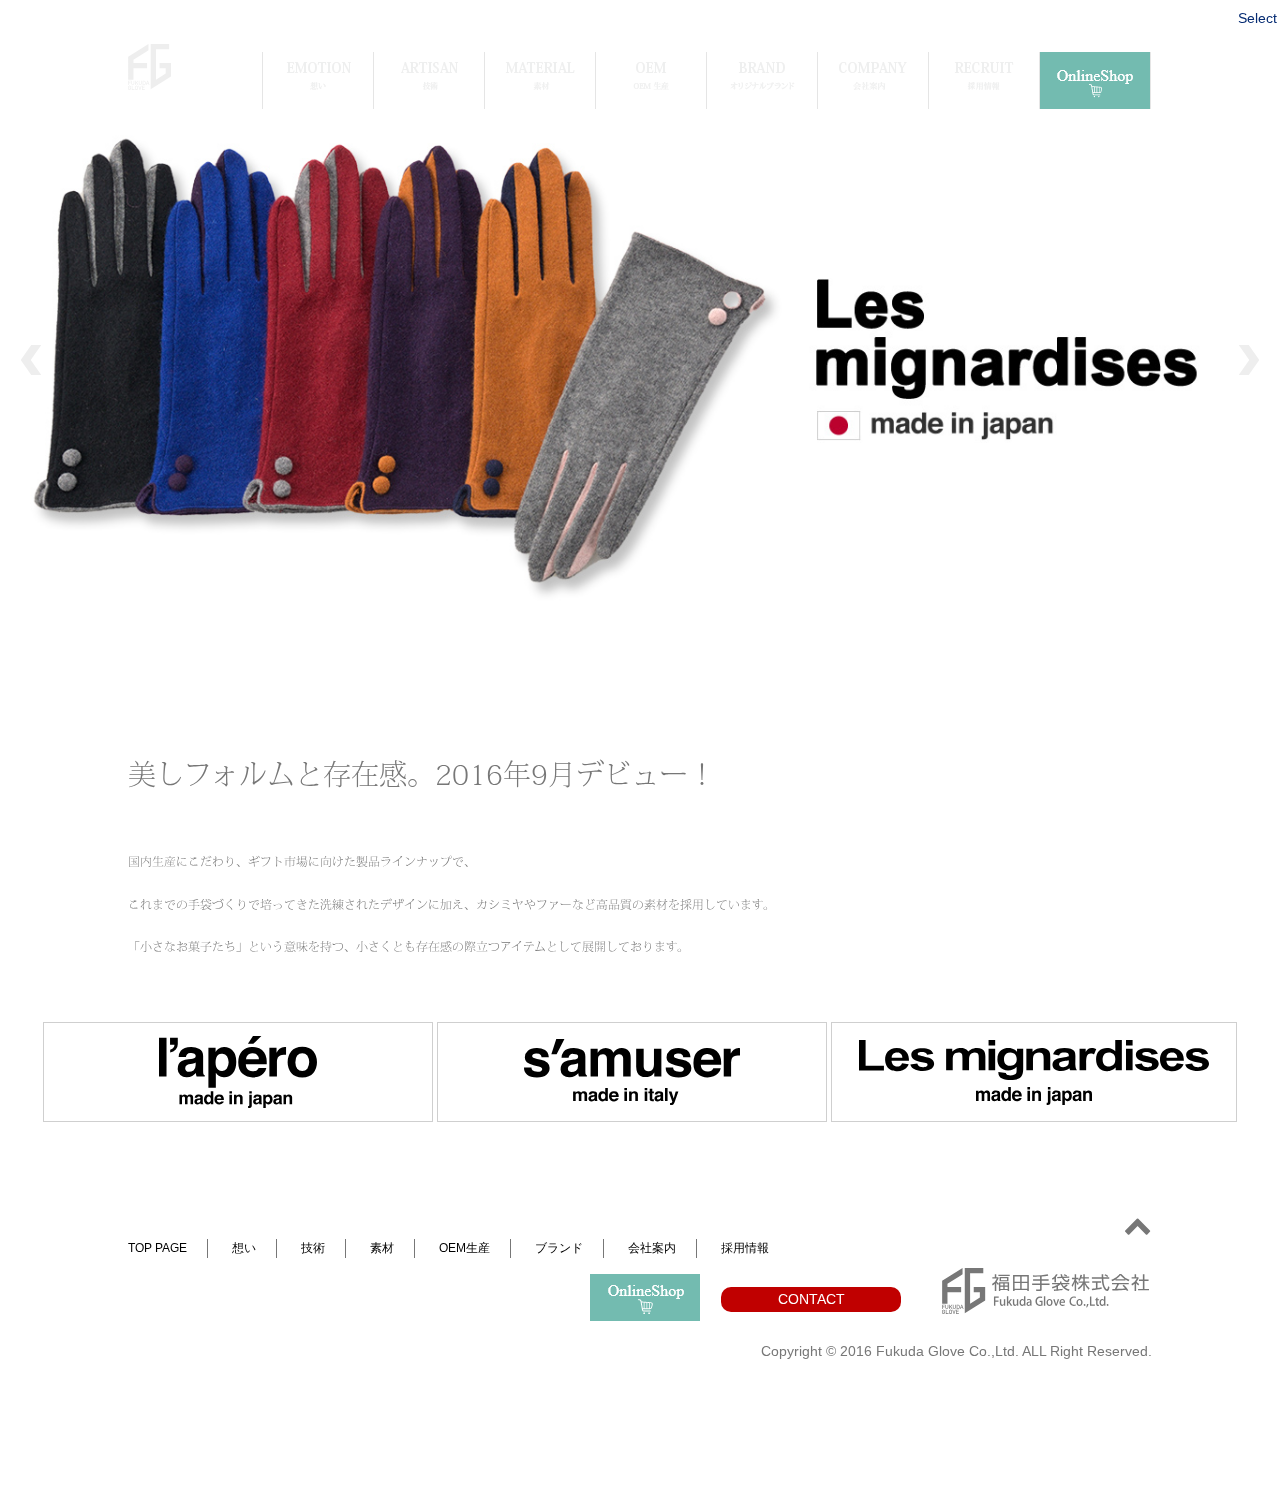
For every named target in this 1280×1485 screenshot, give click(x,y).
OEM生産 (464, 1248)
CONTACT (811, 1299)
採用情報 (745, 1248)
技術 (313, 1248)
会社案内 (652, 1248)
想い (244, 1248)
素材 (382, 1248)
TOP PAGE (157, 1248)
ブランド (559, 1248)
